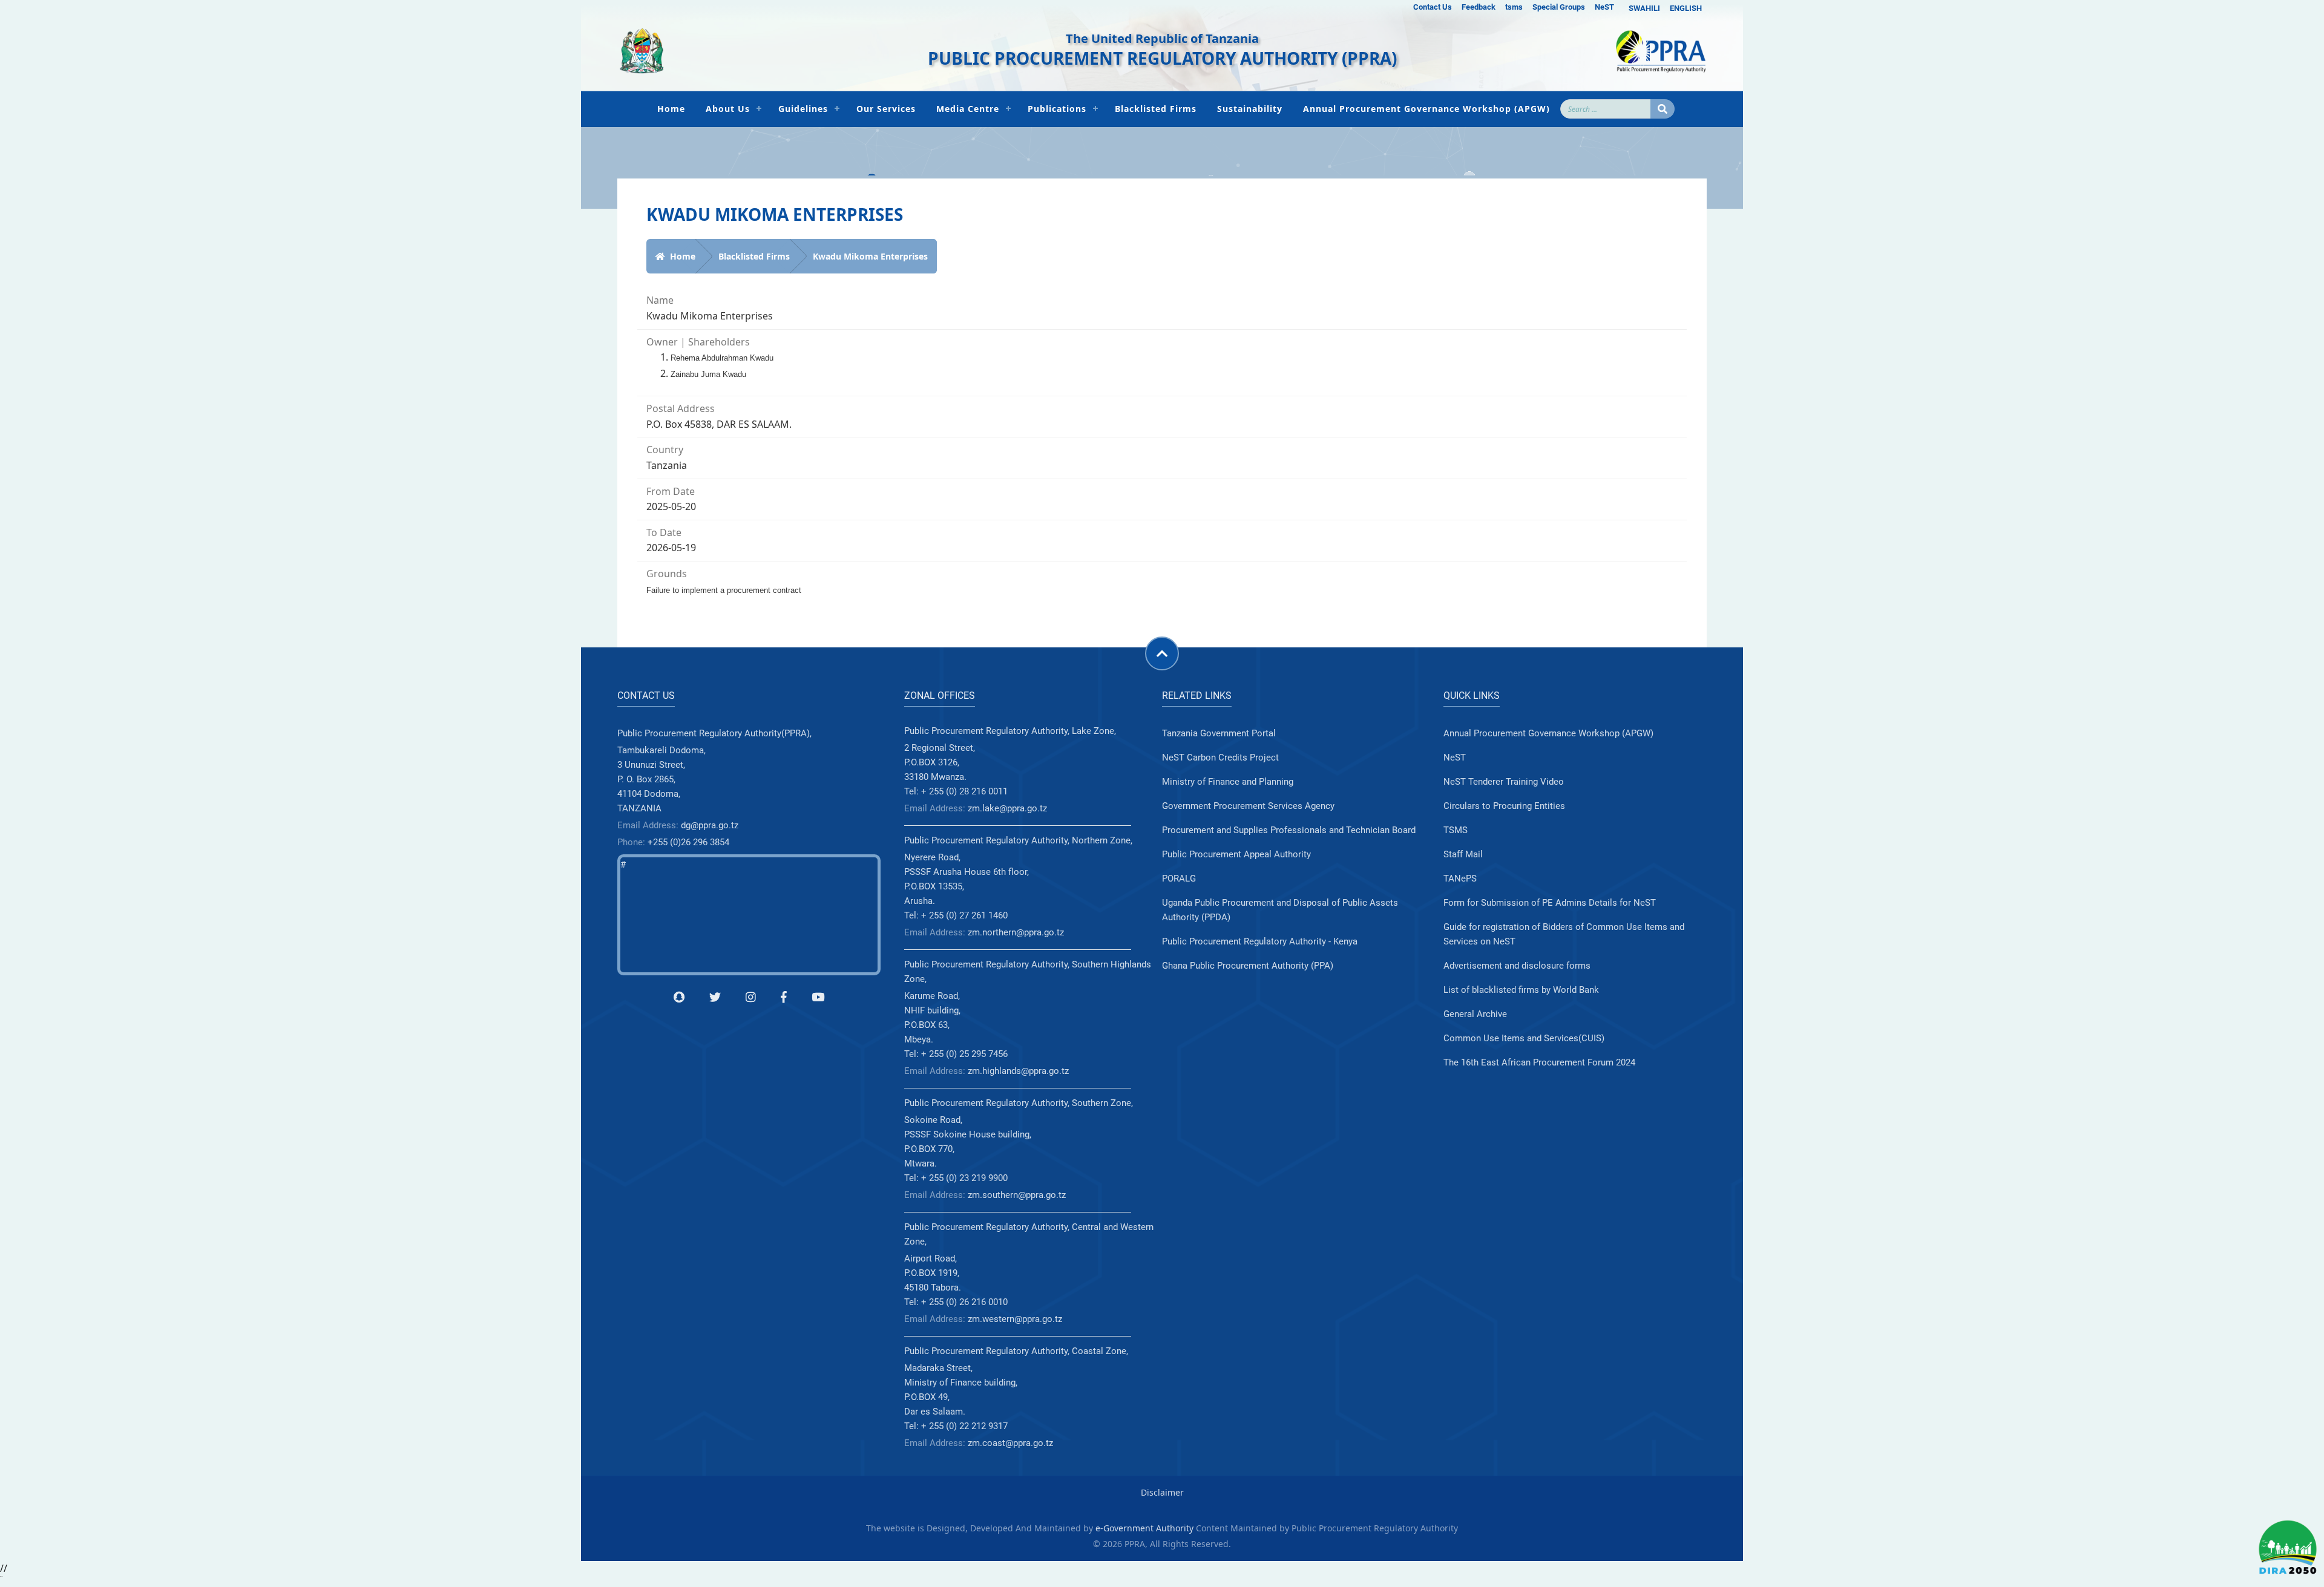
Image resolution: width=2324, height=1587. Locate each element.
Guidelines (803, 109)
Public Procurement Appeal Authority (1236, 854)
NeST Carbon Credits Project (1220, 758)
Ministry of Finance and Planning (1228, 782)
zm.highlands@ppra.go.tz (1018, 1071)
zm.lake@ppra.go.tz (1007, 808)
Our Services (886, 109)
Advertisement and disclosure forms (1517, 966)
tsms (1514, 7)
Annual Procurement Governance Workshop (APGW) (1426, 109)
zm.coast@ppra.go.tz (1010, 1443)
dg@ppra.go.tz (710, 825)
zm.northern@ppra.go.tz (1016, 932)
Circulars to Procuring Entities (1504, 806)
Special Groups (1559, 7)
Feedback (1479, 7)
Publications (1057, 109)
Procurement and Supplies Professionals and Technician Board (1289, 830)
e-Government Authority (1144, 1528)
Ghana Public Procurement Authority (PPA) (1248, 966)
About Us (728, 109)
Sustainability (1250, 109)
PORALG (1179, 879)
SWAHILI (1644, 8)
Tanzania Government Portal (1219, 733)
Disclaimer (1162, 1492)
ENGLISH (1686, 8)
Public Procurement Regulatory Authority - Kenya (1260, 941)
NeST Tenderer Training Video (1504, 782)
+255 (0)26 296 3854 (688, 842)
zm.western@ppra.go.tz (1015, 1319)
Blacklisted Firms (1156, 109)
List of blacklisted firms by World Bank (1521, 990)
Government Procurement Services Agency (1248, 806)
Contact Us (1433, 7)
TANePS (1460, 879)
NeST (1604, 7)
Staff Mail (1463, 854)
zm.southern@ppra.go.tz (1017, 1195)
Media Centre (968, 109)
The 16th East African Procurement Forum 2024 (1539, 1062)
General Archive (1475, 1014)
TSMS (1456, 830)
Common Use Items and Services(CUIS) (1524, 1038)
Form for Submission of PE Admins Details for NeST (1550, 903)
